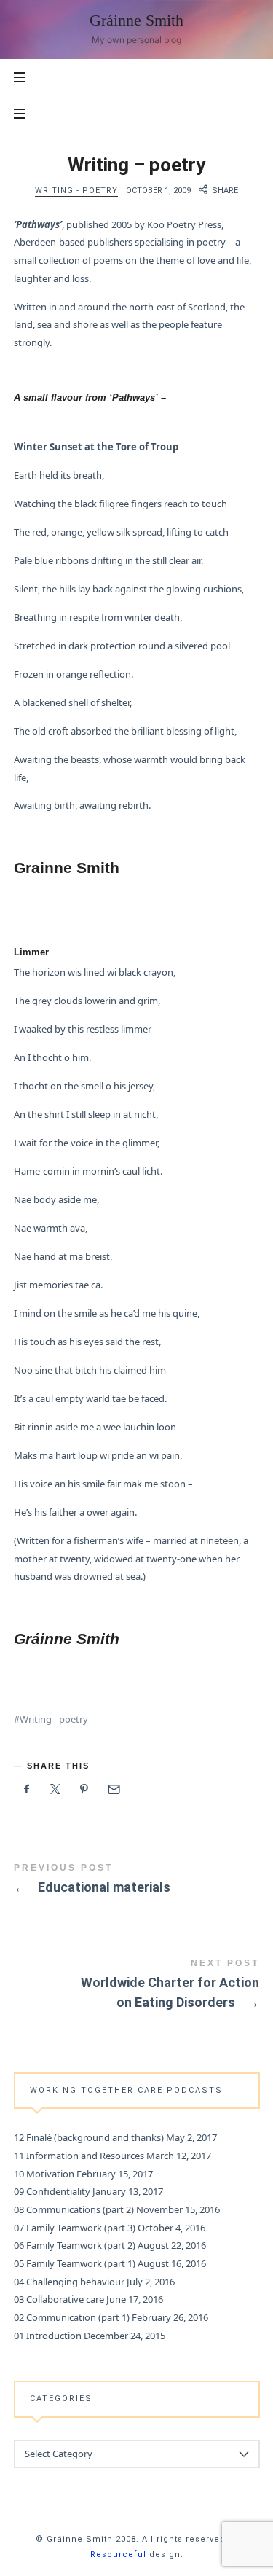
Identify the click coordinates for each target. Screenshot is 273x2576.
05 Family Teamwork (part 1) (75, 2263)
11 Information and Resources (79, 2156)
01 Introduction (48, 2335)
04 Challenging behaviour (69, 2281)
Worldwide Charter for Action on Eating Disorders (137, 1986)
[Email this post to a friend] (114, 1789)
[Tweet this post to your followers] (55, 1789)
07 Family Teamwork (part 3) (75, 2227)
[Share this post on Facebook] (27, 1789)
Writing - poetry (76, 191)
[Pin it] (84, 1789)
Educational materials (137, 1881)
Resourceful (118, 2555)
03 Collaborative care (59, 2299)
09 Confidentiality (52, 2191)
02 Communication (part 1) (72, 2317)
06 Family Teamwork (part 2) (75, 2245)
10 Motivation (44, 2173)
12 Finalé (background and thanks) (89, 2137)
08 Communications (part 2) (74, 2209)
